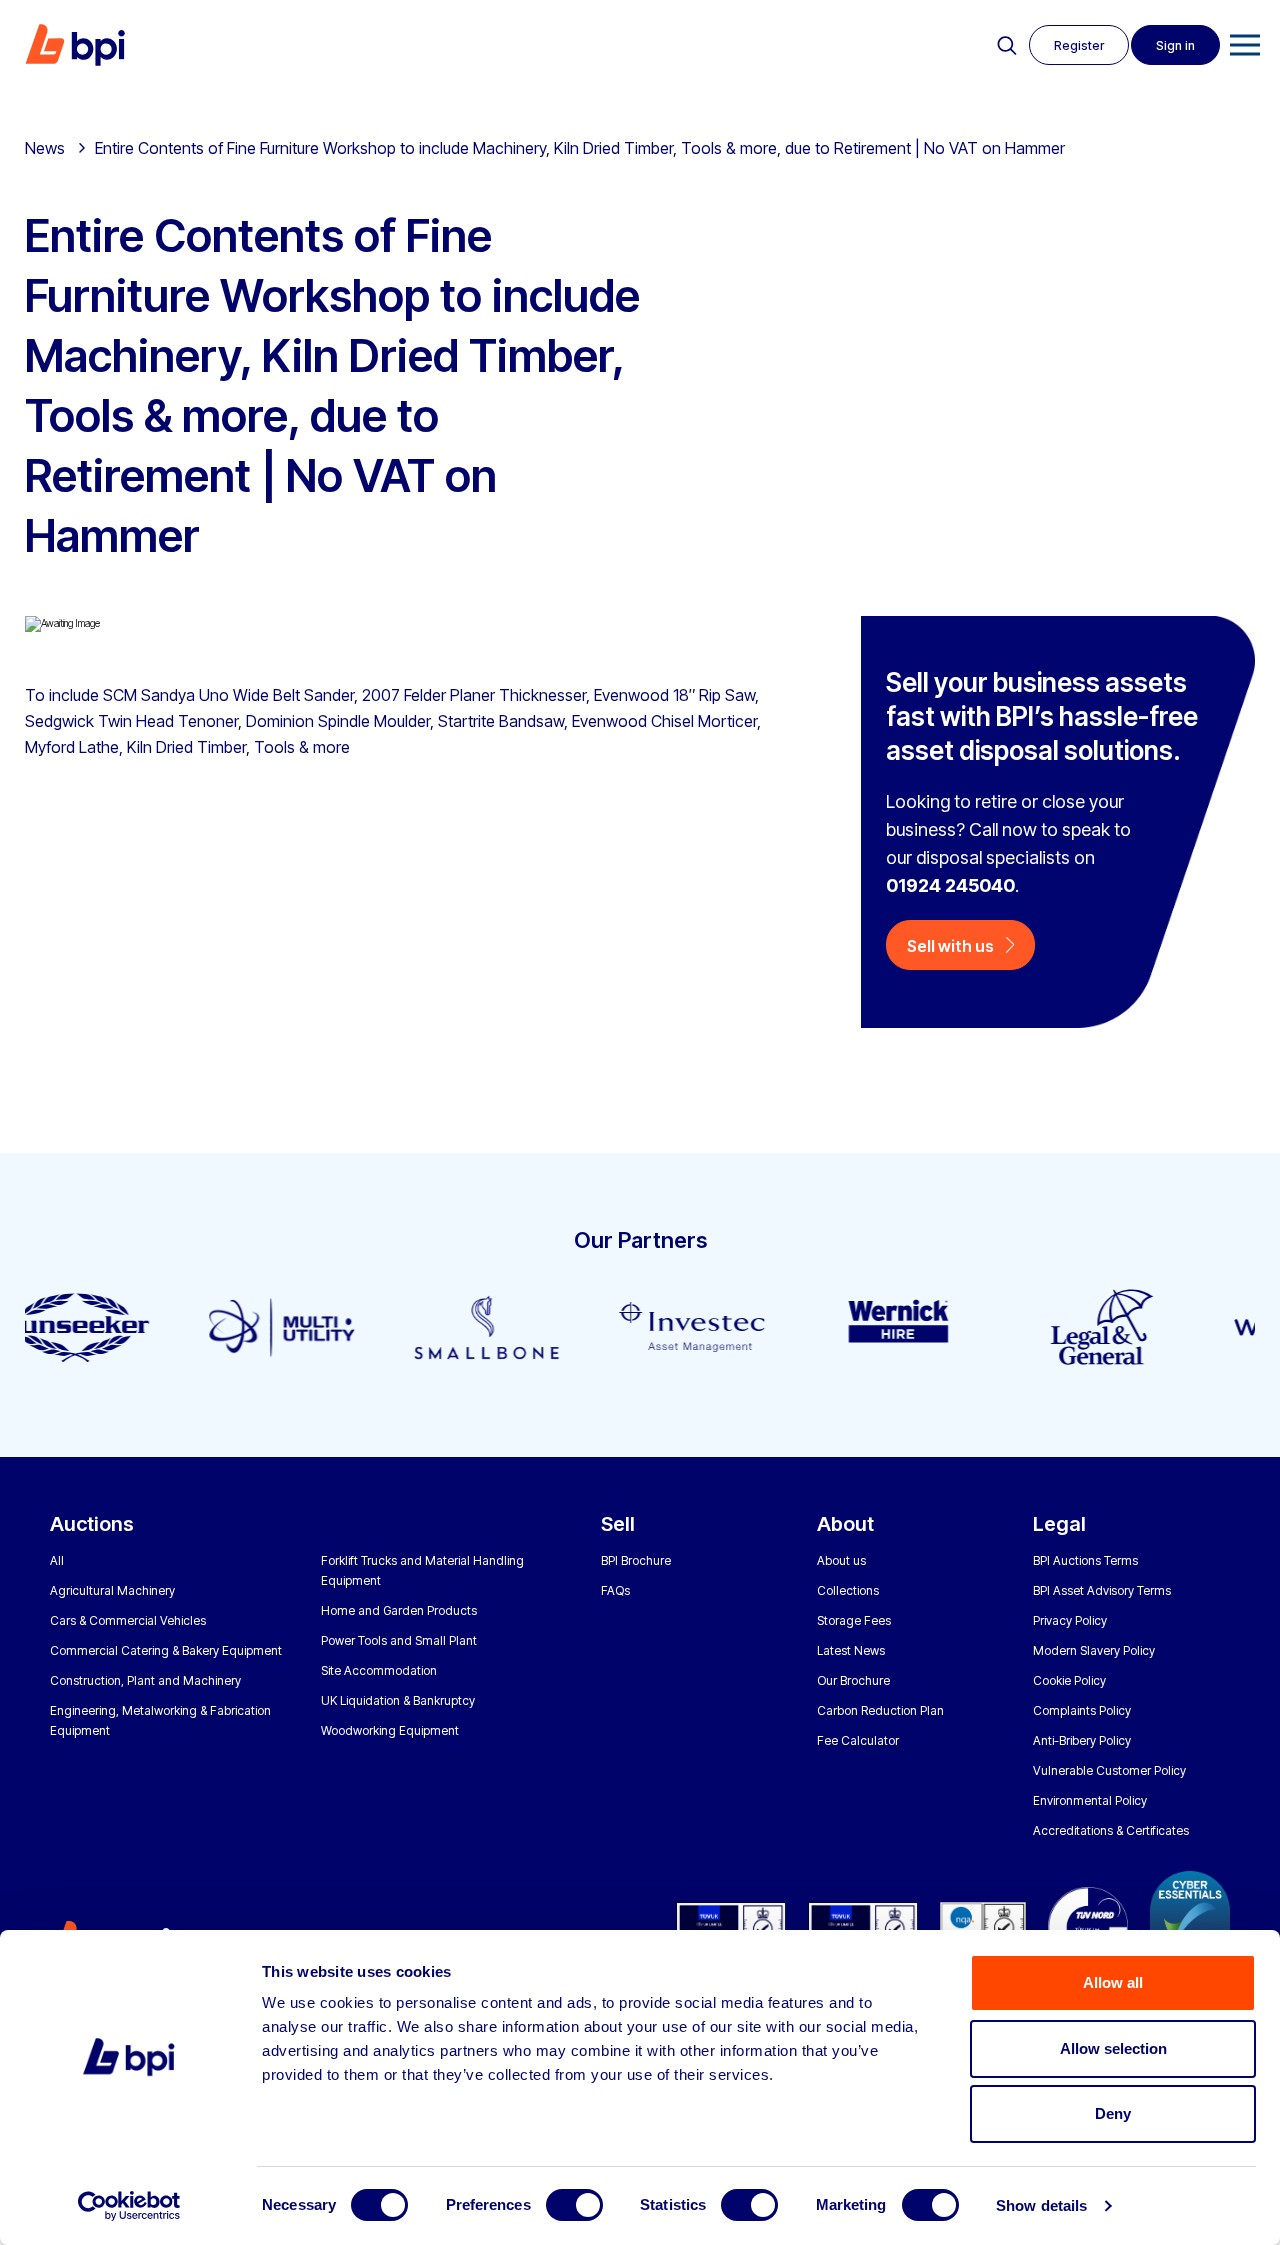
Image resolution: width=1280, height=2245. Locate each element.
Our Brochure (853, 1680)
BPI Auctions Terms (1085, 1560)
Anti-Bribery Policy (1082, 1740)
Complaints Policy (1082, 1710)
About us (841, 1560)
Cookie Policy (1069, 1680)
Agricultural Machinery (112, 1590)
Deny (1113, 2113)
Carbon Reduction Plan (880, 1710)
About (845, 1524)
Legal (1059, 1524)
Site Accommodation (379, 1670)
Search (1007, 46)
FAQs (615, 1590)
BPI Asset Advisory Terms (1102, 1590)
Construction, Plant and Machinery (145, 1680)
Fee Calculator (858, 1740)
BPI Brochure (636, 1560)
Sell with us (950, 946)
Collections (848, 1590)
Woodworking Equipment (390, 1730)
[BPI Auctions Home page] (75, 45)
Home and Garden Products (399, 1610)
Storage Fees (854, 1620)
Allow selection (1113, 2048)
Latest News (851, 1650)
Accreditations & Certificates (1111, 1830)
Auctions (92, 1524)
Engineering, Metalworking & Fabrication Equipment (160, 1720)
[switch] (574, 2205)
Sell (618, 1524)
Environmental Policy (1090, 1800)
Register (1079, 45)
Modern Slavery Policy (1094, 1650)
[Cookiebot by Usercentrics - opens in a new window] (129, 2206)
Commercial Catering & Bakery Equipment (166, 1650)
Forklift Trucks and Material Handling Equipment (422, 1570)
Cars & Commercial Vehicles (128, 1620)
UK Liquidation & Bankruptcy (398, 1700)
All (57, 1560)
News (45, 148)
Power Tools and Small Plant (399, 1640)
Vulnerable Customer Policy (1109, 1770)
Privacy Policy (1070, 1620)
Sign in (1175, 45)
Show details (1041, 2205)
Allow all (1113, 1982)
